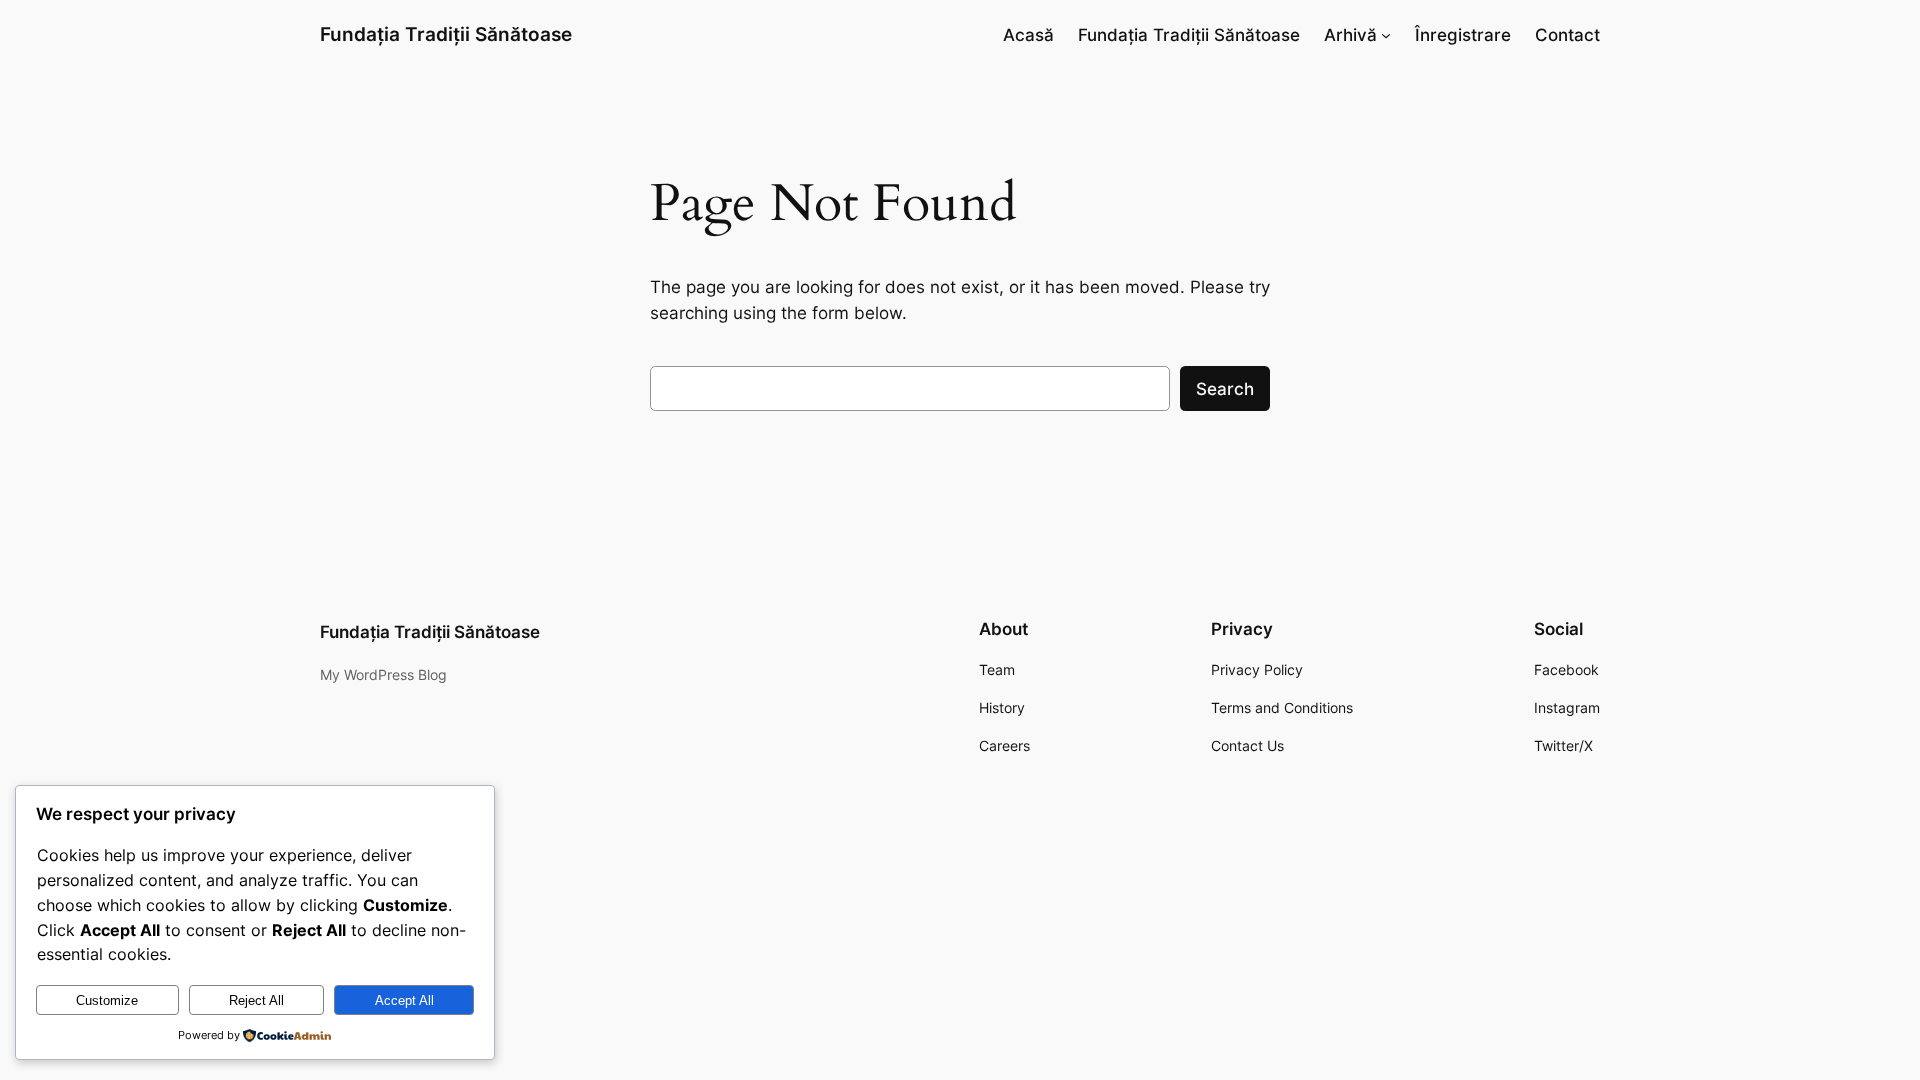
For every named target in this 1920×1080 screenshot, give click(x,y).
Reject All (256, 1000)
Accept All (404, 1000)
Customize (107, 1000)
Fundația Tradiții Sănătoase (446, 34)
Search (1225, 389)
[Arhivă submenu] (1386, 35)
